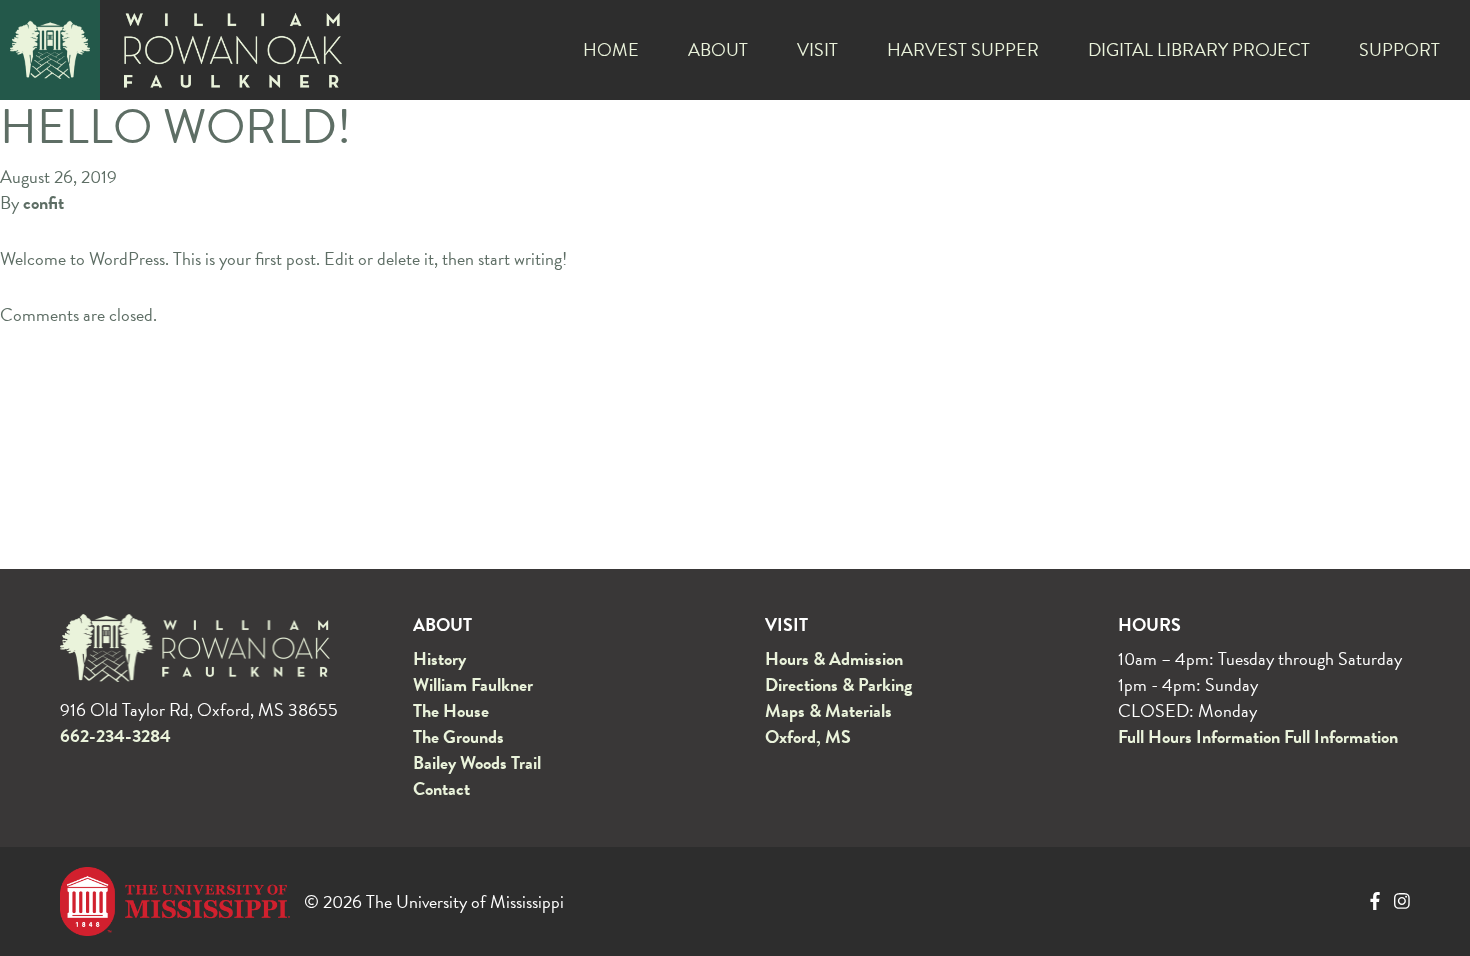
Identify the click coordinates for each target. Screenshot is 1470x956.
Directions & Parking (838, 684)
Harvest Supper (963, 49)
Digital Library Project (1199, 49)
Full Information (1341, 736)
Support (1399, 49)
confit (43, 202)
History (439, 658)
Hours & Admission (834, 658)
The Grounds (458, 736)
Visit (817, 49)
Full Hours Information (1199, 736)
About (718, 49)
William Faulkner (473, 684)
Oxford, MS (808, 736)
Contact (441, 788)
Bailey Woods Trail (477, 762)
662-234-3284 (115, 736)
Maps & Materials (828, 710)
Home (611, 49)
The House (451, 710)
